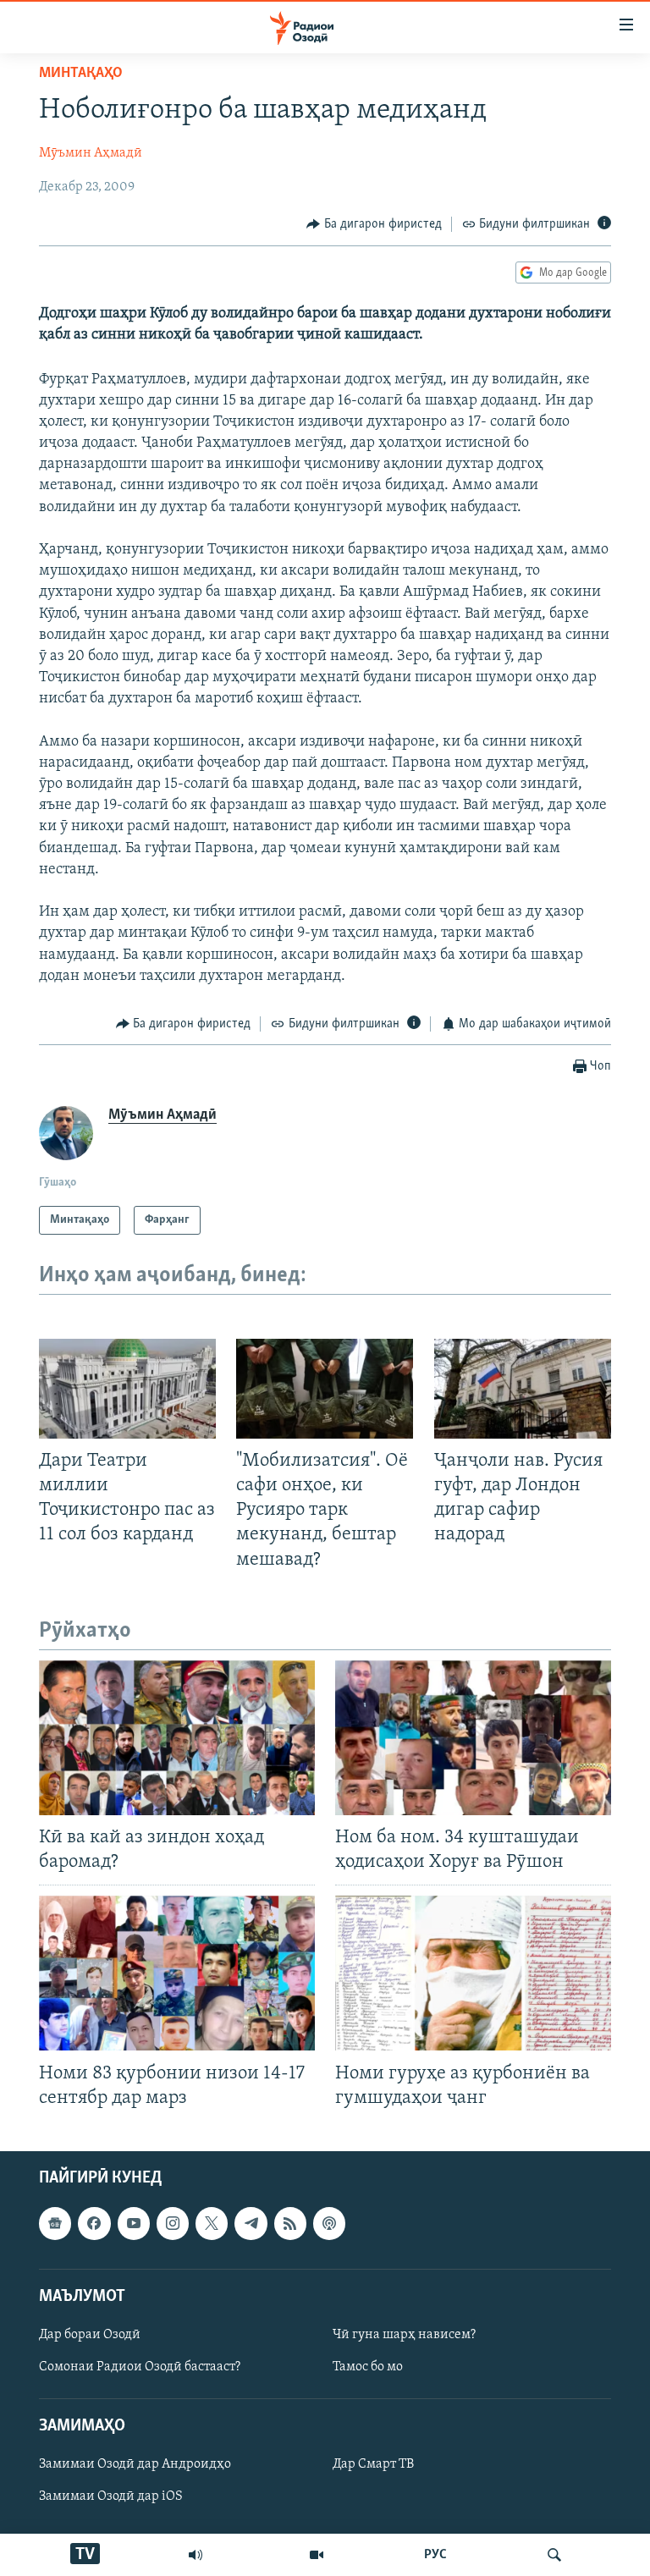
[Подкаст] (329, 2223)
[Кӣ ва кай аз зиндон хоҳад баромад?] (177, 1738)
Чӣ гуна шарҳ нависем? (404, 2335)
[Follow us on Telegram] (251, 2223)
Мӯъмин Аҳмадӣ (91, 153)
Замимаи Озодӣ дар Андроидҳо (135, 2464)
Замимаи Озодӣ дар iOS (111, 2496)
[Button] (374, 224)
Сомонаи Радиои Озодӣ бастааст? (140, 2367)
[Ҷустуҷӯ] (554, 2555)
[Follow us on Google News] (55, 2223)
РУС (435, 2555)
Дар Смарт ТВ (373, 2464)
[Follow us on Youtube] (134, 2223)
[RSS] (290, 2223)
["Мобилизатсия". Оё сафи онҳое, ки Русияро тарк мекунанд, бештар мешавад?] (325, 1389)
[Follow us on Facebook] (94, 2223)
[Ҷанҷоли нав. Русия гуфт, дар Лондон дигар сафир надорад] (523, 1389)
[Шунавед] (196, 2555)
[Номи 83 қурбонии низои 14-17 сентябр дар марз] (177, 1973)
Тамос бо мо (368, 2367)
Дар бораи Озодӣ (90, 2335)
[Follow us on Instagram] (173, 2223)
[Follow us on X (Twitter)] (212, 2223)
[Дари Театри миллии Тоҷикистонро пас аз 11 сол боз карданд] (127, 1389)
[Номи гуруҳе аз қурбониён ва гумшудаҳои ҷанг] (473, 1973)
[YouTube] (317, 2555)
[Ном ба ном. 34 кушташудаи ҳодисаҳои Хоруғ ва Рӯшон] (473, 1738)
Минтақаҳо (81, 74)
